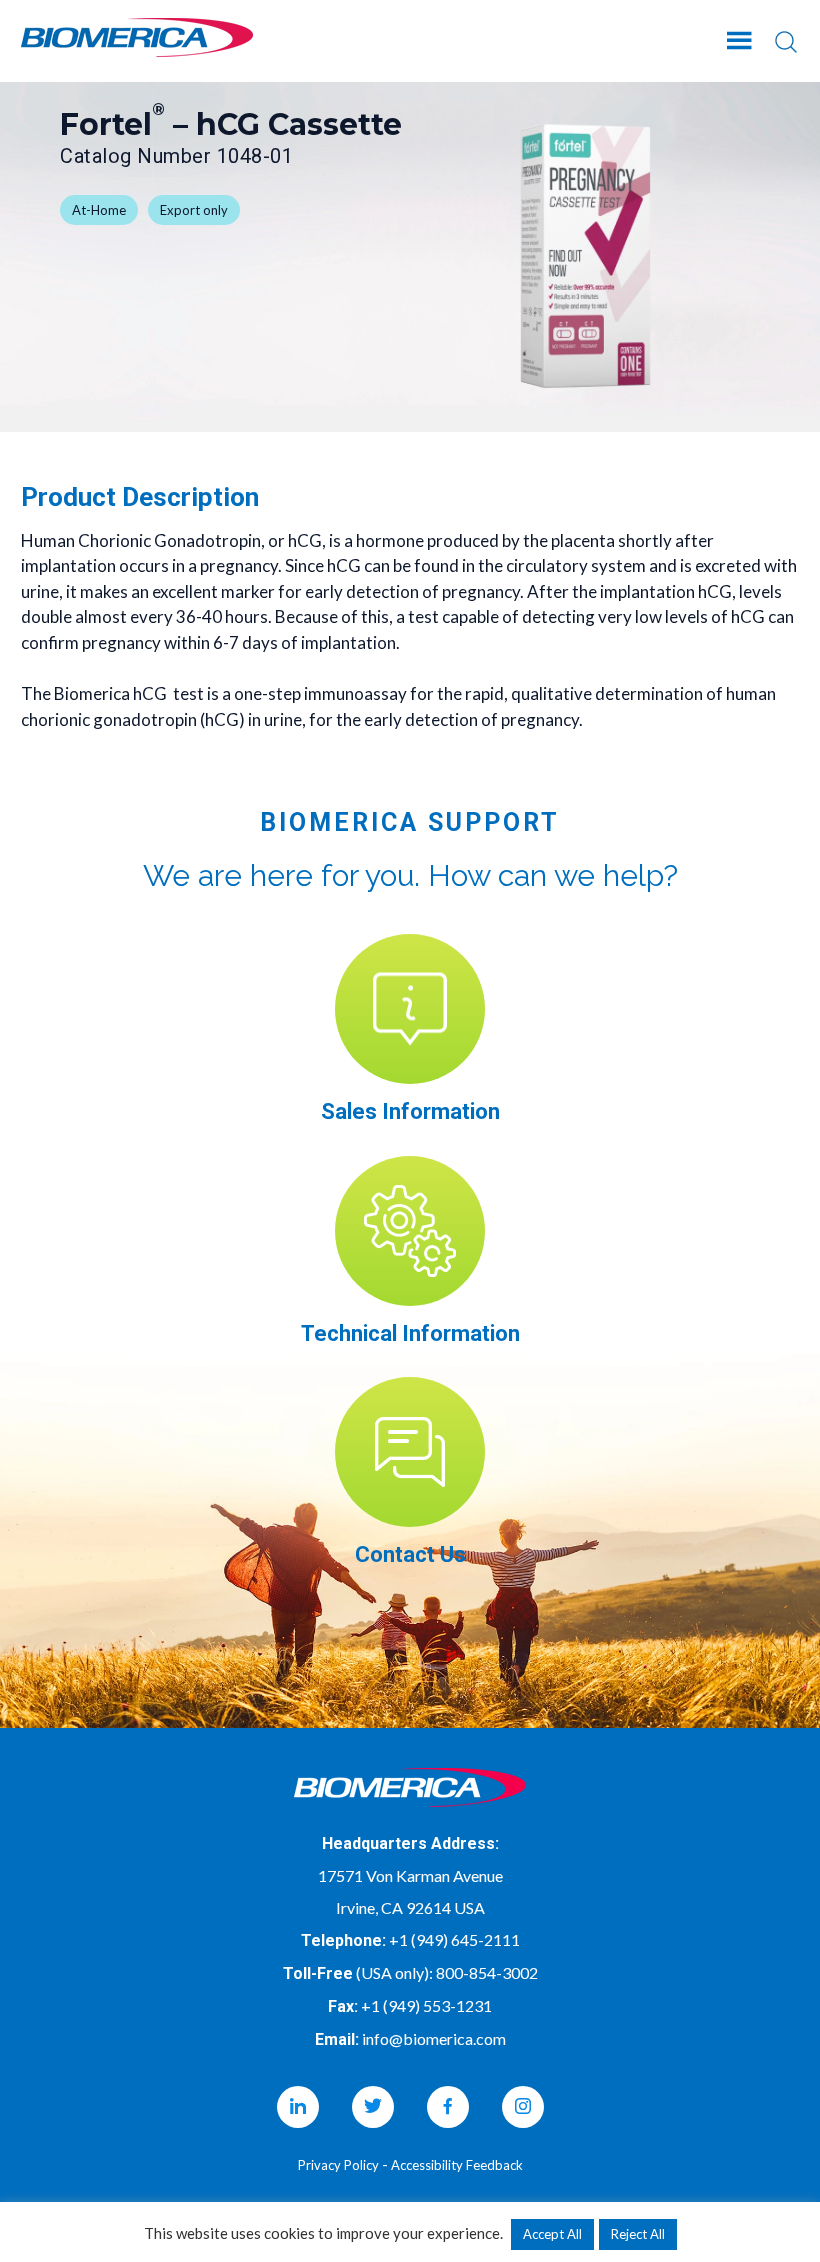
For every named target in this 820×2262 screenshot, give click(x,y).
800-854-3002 (487, 1972)
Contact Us (410, 1554)
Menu (741, 37)
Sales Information (410, 1111)
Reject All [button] (638, 2234)
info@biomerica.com (434, 2038)
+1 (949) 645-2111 (454, 1939)
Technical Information (410, 1333)
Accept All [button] (552, 2234)
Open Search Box (786, 42)
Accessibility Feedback (457, 2165)
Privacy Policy (338, 2165)
